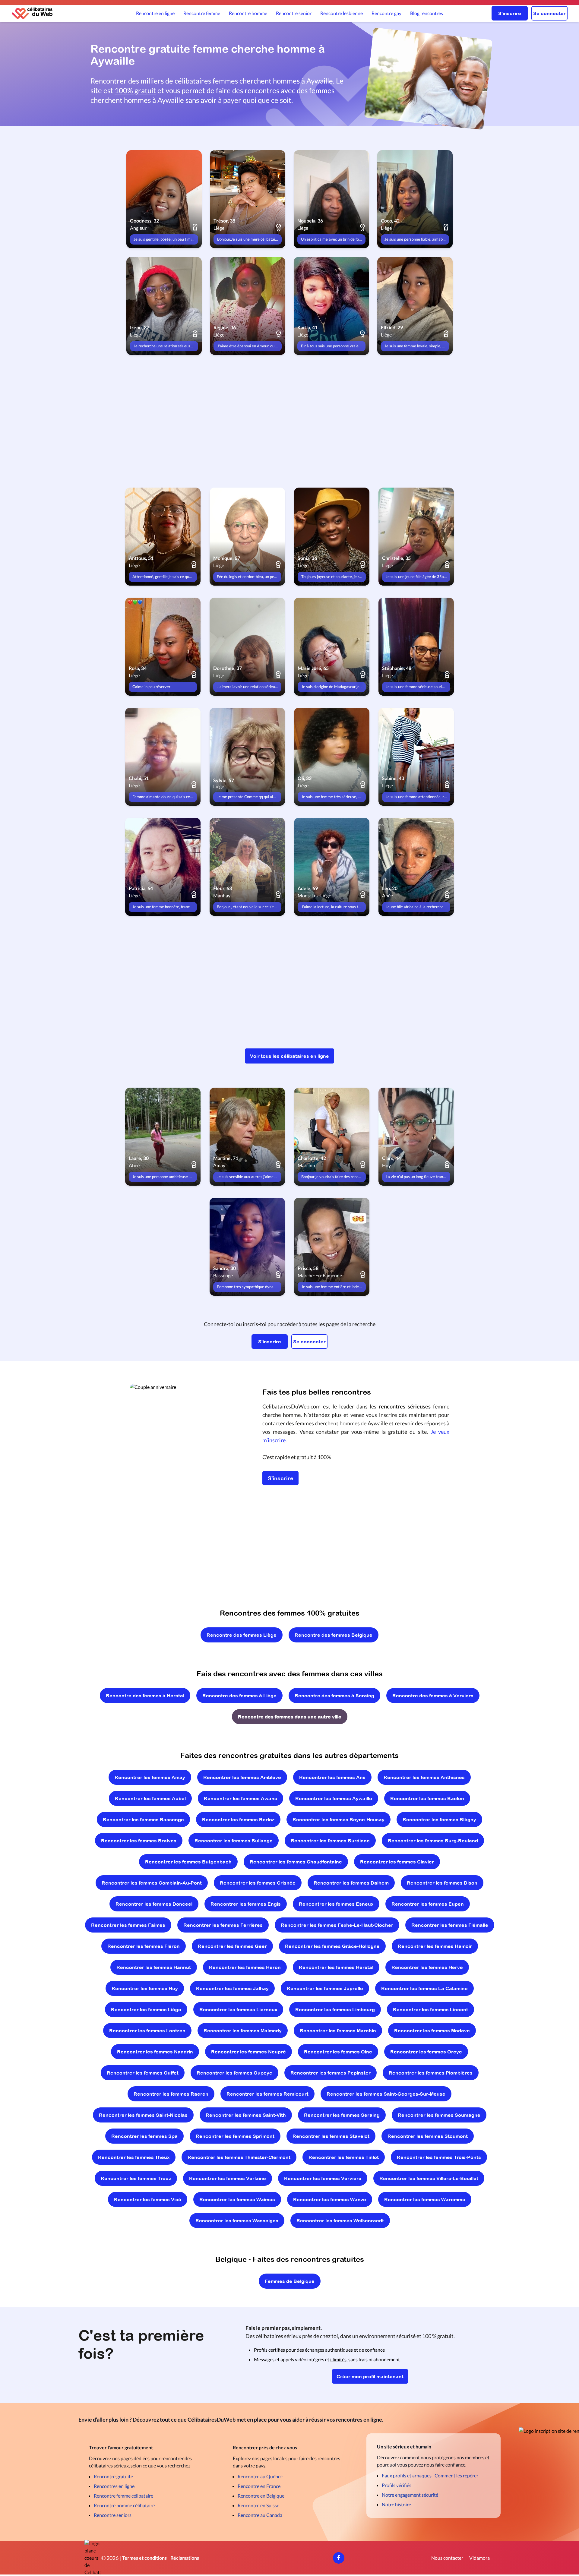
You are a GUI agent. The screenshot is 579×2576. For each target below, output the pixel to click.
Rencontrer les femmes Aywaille (334, 1798)
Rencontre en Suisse (258, 2505)
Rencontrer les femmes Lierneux (238, 2009)
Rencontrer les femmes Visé (148, 2199)
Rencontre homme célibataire (124, 2505)
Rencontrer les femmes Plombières (431, 2073)
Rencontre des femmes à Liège (239, 1696)
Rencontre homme (248, 13)
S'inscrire (510, 13)
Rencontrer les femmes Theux (134, 2157)
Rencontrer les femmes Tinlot (344, 2157)
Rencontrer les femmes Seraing (342, 2115)
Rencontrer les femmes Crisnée (258, 1883)
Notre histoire (396, 2504)
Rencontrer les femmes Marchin (338, 2031)
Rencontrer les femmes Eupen (428, 1904)
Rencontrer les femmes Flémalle (450, 1925)
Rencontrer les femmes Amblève (242, 1777)
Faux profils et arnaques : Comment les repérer (430, 2475)
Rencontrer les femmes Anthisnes (424, 1777)
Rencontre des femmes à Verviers (433, 1696)
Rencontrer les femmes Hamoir (435, 1946)
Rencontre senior (294, 13)
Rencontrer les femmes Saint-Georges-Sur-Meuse (386, 2094)
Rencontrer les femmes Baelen (427, 1798)
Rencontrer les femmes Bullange (234, 1841)
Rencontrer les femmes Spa (144, 2136)
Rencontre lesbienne (342, 13)
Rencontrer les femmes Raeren (171, 2094)
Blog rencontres (427, 13)
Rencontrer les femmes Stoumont (428, 2136)
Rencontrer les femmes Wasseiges (237, 2220)
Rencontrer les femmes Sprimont (235, 2136)
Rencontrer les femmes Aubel (150, 1798)
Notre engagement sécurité (410, 2495)
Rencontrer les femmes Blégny (439, 1819)
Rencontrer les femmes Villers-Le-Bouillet (429, 2178)
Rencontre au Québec (260, 2476)
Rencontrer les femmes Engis (246, 1904)
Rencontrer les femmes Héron (245, 1967)
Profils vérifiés (397, 2485)
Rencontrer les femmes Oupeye (234, 2073)
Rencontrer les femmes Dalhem (351, 1883)
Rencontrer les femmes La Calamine (424, 1988)
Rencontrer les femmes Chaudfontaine (296, 1862)
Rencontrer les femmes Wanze (330, 2199)
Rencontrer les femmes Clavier (397, 1862)
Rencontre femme (202, 13)
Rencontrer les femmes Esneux (336, 1904)
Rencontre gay (386, 13)
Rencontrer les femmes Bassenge (143, 1819)
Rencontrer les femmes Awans (240, 1798)
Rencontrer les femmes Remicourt (267, 2094)
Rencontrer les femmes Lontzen (147, 2031)
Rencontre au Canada (260, 2515)
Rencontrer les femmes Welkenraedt (340, 2220)
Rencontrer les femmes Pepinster (331, 2073)
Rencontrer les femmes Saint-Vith (246, 2115)
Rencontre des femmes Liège (242, 1635)
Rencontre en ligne (155, 13)
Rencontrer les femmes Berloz (238, 1819)
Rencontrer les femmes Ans (332, 1777)
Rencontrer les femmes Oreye (426, 2052)
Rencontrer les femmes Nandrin (155, 2052)
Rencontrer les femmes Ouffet (143, 2073)
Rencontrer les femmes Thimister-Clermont (239, 2157)
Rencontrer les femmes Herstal (336, 1967)
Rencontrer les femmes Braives (139, 1841)
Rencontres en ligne (114, 2486)
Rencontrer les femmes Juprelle (325, 1988)
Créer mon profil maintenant (370, 2376)
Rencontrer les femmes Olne (338, 2052)
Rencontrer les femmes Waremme (425, 2199)
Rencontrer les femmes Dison (442, 1883)
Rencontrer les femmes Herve (427, 1967)
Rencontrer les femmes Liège (146, 2009)
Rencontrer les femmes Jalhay (232, 1988)
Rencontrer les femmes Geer (232, 1946)
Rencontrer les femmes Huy (145, 1988)
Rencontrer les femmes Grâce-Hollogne (332, 1946)
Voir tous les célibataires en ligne (289, 1056)
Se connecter (549, 13)
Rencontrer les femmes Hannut (154, 1967)
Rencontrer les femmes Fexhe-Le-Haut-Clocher (337, 1925)
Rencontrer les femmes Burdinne (330, 1841)
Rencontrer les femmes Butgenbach (188, 1862)
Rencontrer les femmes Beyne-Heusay (339, 1819)
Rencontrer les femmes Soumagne (439, 2115)
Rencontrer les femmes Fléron (144, 1946)
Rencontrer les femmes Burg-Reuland (433, 1841)
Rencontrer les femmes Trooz (136, 2178)
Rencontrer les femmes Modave (432, 2031)
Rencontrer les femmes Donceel (154, 1904)
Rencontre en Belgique (261, 2496)
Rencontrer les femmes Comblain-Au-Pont (152, 1883)
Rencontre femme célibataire (123, 2496)
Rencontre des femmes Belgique (334, 1635)
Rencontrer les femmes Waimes (237, 2199)
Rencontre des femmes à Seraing (334, 1696)
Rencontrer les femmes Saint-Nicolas (143, 2115)
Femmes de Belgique (290, 2281)
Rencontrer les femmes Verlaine (228, 2178)
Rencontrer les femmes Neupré (248, 2052)
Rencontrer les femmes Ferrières (223, 1925)
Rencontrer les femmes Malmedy (243, 2031)
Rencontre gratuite (113, 2476)
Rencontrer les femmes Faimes (128, 1925)
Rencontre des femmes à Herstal (145, 1696)
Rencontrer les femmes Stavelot (331, 2136)
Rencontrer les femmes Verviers (323, 2178)
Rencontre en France (259, 2486)
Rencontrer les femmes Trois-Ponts (439, 2157)
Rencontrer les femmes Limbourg (335, 2009)
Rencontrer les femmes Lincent (430, 2009)
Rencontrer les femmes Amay (150, 1777)
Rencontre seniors (113, 2515)
